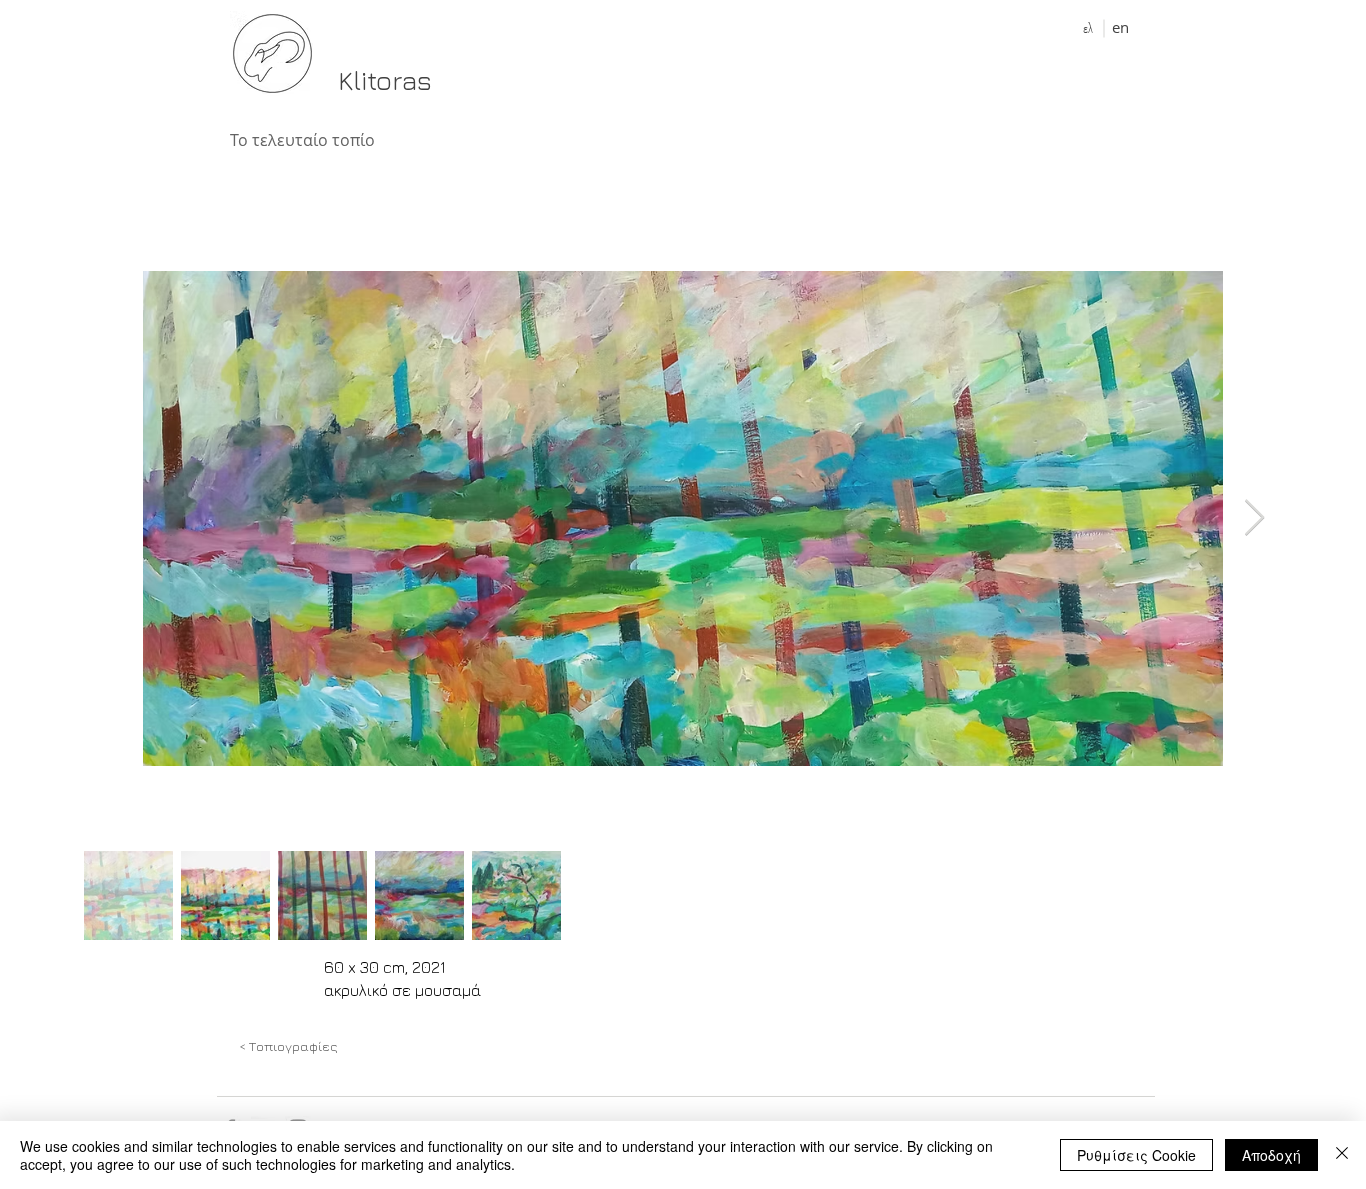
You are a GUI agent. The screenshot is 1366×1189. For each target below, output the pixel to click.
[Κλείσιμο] (1342, 1155)
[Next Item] (1254, 518)
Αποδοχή (1271, 1155)
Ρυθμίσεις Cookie (1136, 1155)
